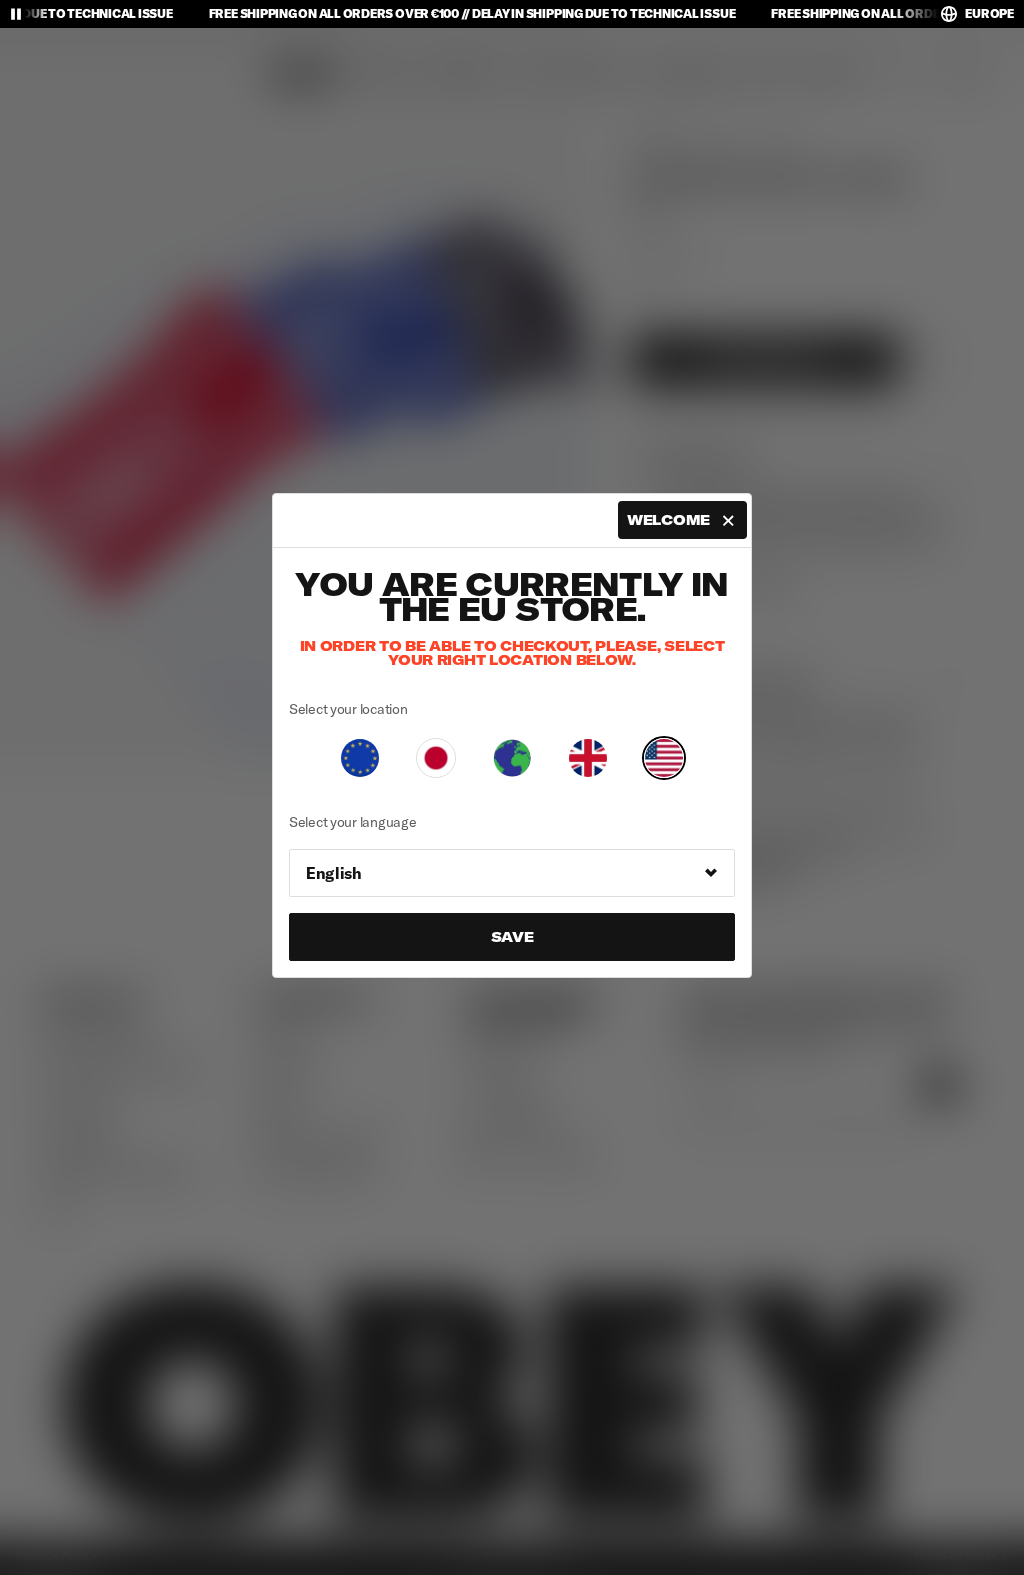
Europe (989, 13)
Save (512, 937)
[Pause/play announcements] (16, 14)
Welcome (668, 520)
